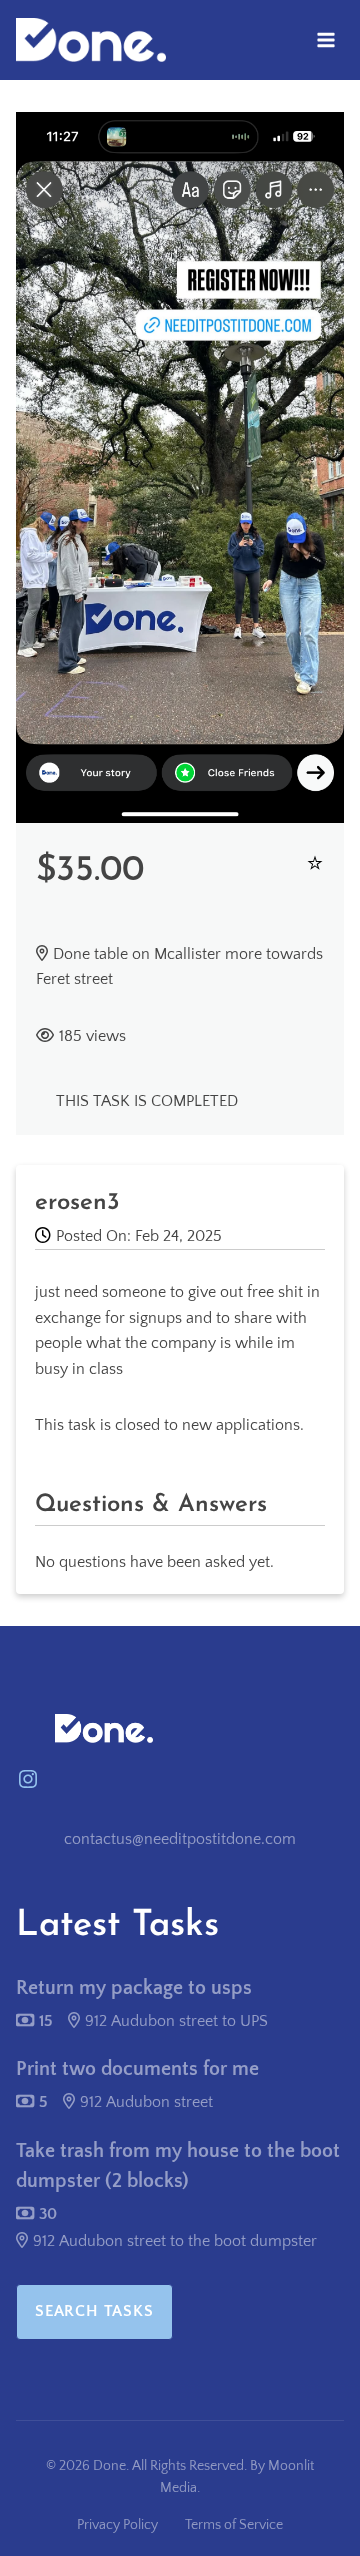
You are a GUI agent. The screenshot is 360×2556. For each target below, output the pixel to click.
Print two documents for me (137, 2069)
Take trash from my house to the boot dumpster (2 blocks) (178, 2166)
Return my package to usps (134, 1988)
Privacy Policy (117, 2525)
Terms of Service (234, 2525)
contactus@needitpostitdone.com (180, 1839)
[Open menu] (325, 39)
